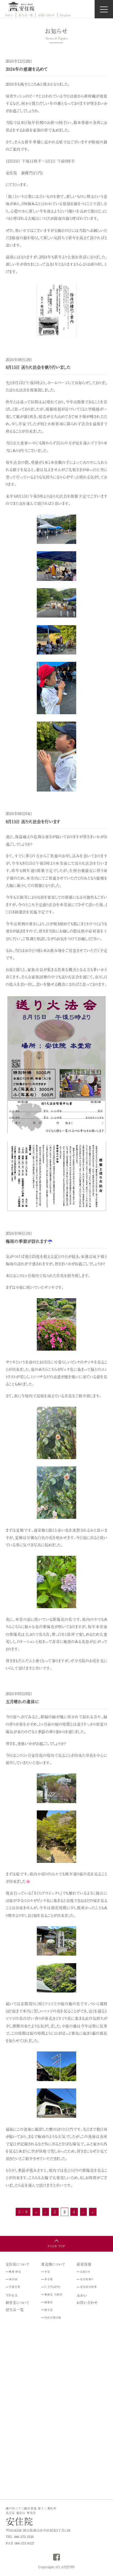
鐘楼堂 (49, 2302)
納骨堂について (18, 2302)
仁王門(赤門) (52, 2287)
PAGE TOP (56, 2246)
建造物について (53, 2264)
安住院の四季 (89, 2287)
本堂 (47, 2272)
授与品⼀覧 (26, 15)
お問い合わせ (47, 15)
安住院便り (87, 2279)
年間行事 (15, 2287)
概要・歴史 (15, 2272)
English (66, 15)
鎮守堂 (49, 2310)
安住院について (18, 2264)
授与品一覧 (15, 2309)
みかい (9, 15)
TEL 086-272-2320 (20, 2537)
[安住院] (21, 6)
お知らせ (85, 2272)
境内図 (13, 2279)
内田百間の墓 (53, 2317)
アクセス (12, 2295)
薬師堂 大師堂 (53, 2294)
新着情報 (84, 2264)
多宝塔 (49, 2279)
